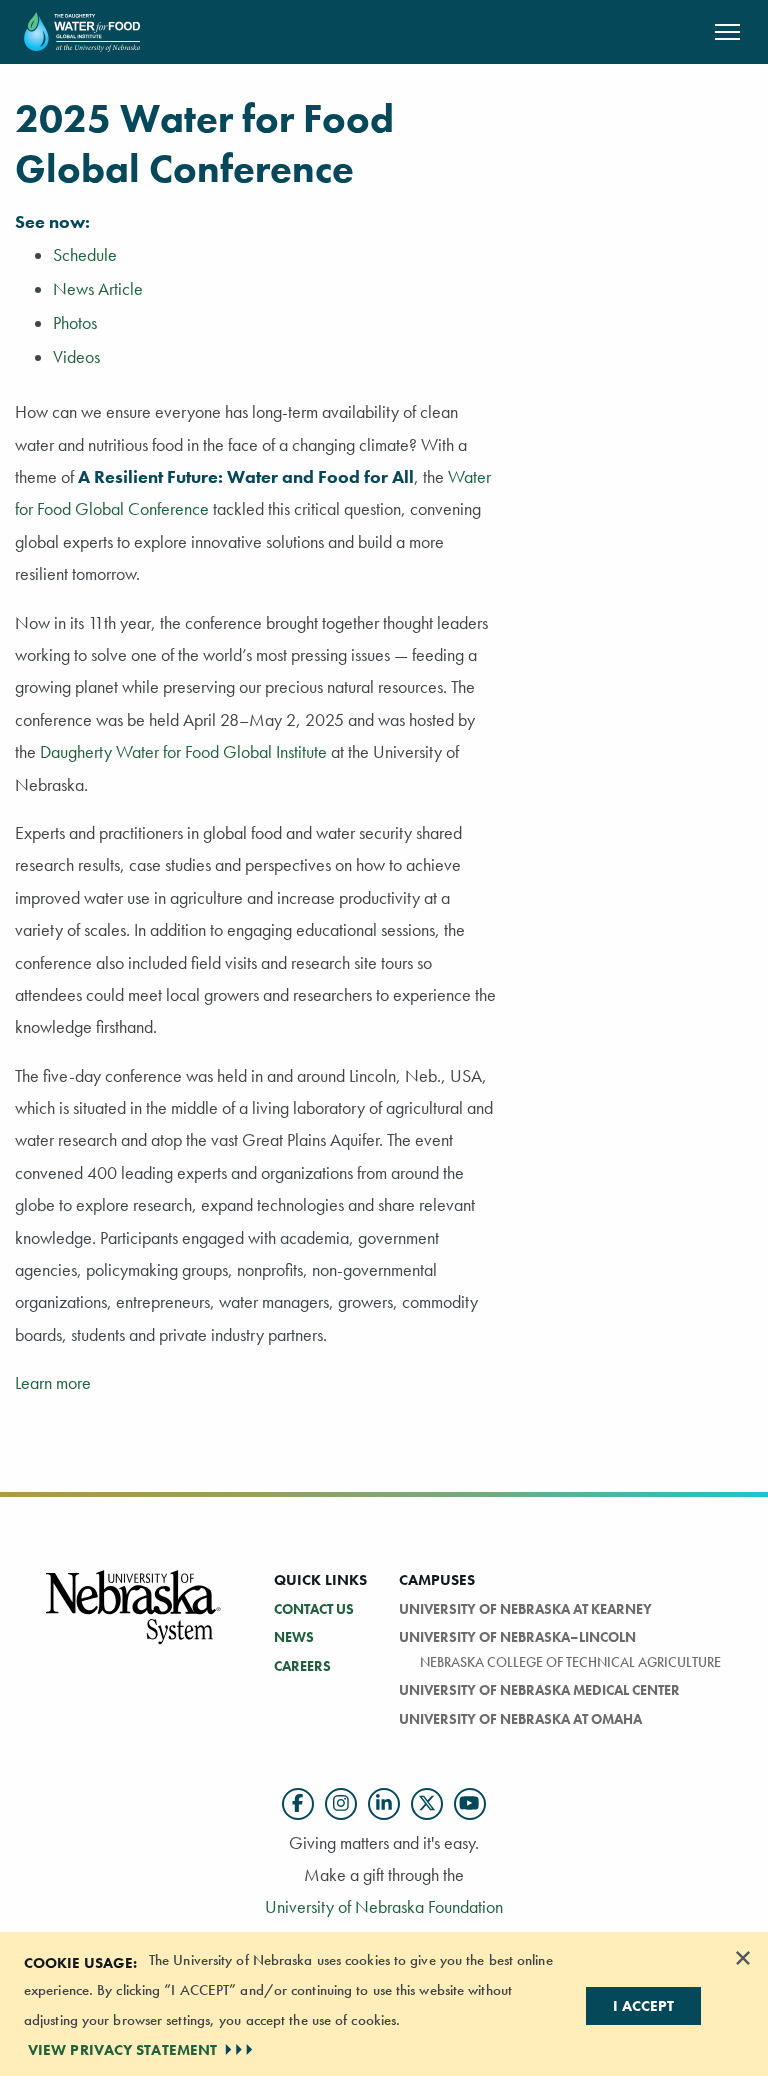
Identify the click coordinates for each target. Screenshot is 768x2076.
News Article (98, 289)
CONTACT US (314, 1609)
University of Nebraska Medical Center (539, 1690)
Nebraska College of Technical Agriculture (570, 1662)
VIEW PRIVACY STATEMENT (122, 2050)
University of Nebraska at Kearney (525, 1609)
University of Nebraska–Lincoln (517, 1637)
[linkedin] (384, 1804)
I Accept (643, 2006)
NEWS (294, 1637)
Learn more (53, 1382)
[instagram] (341, 1804)
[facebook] (298, 1804)
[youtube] (470, 1804)
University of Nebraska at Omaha (520, 1719)
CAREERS (302, 1666)
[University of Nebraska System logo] (134, 1619)
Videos (76, 357)
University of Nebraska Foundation (384, 1906)
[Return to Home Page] (82, 29)
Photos (75, 323)
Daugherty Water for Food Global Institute (183, 751)
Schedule (85, 255)
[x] (427, 1804)
